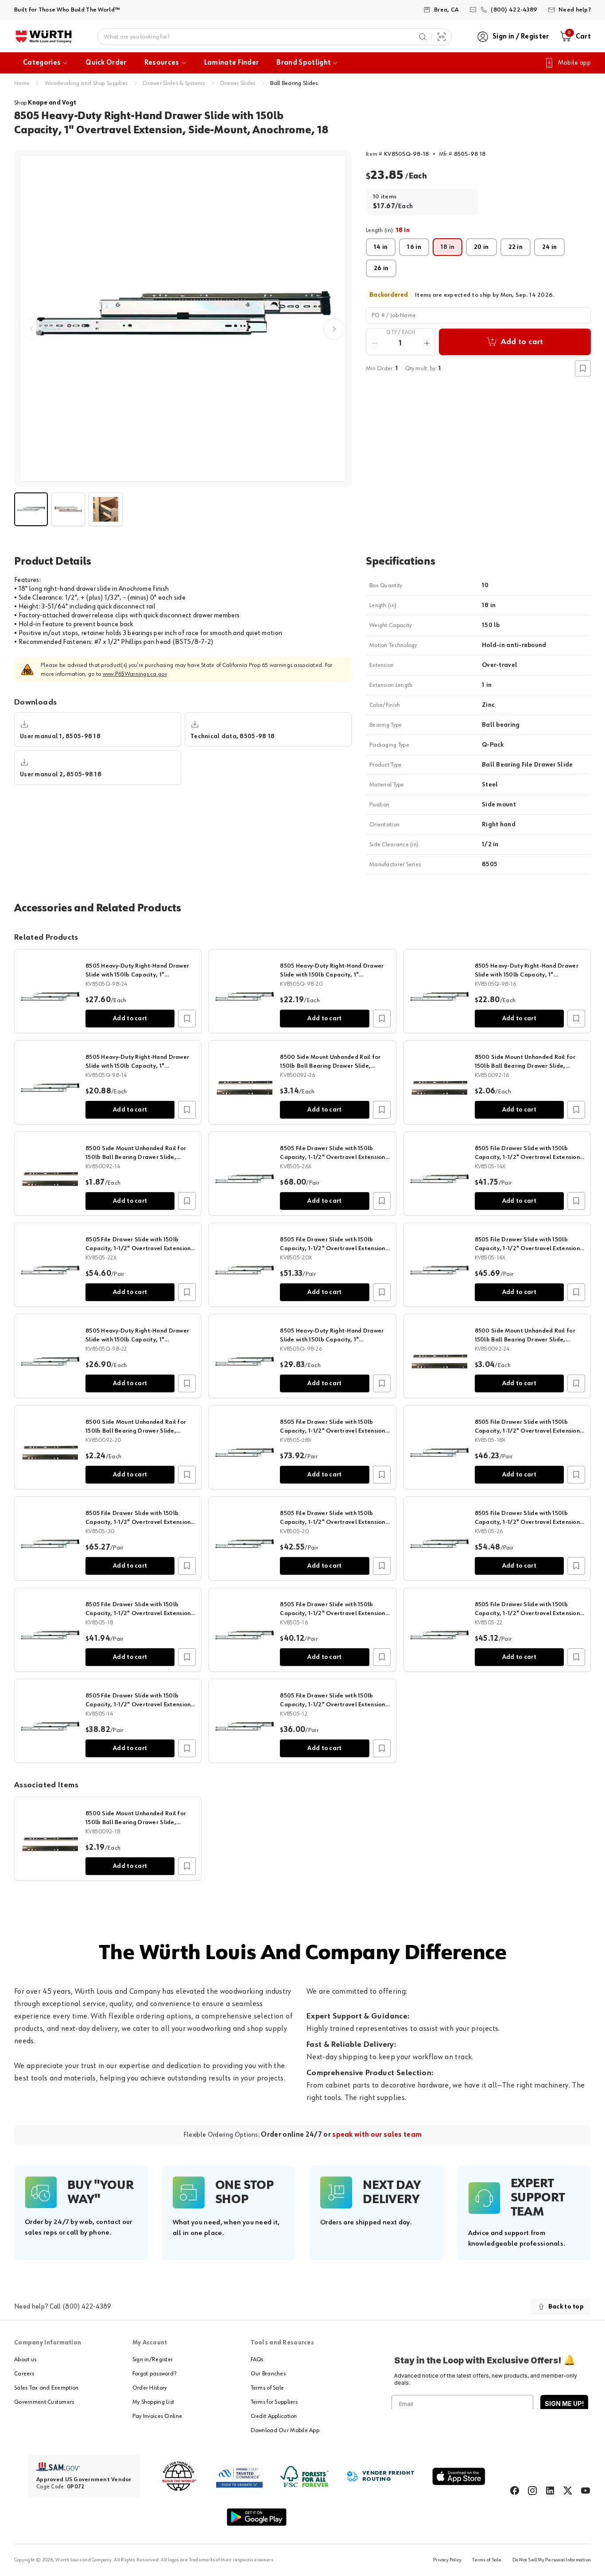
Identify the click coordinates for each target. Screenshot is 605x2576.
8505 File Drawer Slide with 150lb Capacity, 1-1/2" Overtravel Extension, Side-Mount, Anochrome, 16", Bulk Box (528, 1248)
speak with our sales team (377, 2135)
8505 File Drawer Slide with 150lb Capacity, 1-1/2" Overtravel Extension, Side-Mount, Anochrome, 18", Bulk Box (528, 1431)
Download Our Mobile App (285, 2430)
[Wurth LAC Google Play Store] (256, 2517)
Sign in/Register (153, 2359)
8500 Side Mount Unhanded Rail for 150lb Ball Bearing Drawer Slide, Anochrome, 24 (525, 1340)
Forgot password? (154, 2374)
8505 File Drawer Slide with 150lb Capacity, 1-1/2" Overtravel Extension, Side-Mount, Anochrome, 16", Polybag (334, 1613)
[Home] (44, 37)
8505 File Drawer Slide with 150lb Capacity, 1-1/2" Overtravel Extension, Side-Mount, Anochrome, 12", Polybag (334, 1704)
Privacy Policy (447, 2560)
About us (25, 2359)
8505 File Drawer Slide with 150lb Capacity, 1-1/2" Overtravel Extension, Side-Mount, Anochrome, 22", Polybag (529, 1613)
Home (22, 83)
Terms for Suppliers (274, 2402)
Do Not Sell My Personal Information (552, 2560)
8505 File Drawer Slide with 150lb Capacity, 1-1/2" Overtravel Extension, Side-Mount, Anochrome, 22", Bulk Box (139, 1248)
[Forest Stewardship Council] (304, 2477)
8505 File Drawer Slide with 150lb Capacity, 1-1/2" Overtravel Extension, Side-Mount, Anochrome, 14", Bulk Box (528, 1157)
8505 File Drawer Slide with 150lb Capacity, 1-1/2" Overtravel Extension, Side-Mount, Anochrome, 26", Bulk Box (334, 1157)
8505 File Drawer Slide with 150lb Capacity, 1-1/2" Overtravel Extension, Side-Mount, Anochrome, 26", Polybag (529, 1522)
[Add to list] (187, 1019)
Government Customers (44, 2402)
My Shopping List (153, 2402)
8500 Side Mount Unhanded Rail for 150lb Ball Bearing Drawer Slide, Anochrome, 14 (136, 1157)
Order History (150, 2388)
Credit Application (274, 2416)
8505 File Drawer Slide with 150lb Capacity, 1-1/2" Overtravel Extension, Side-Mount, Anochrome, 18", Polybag (139, 1613)
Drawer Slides (238, 83)
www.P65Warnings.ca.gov (135, 674)
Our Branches (268, 2374)
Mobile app (574, 63)
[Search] (423, 37)
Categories (42, 63)
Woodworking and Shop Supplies (86, 83)
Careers (24, 2374)
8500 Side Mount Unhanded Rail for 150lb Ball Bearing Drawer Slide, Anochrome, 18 (136, 1822)
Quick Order (106, 63)
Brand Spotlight (304, 63)
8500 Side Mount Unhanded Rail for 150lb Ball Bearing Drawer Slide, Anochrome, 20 (136, 1431)
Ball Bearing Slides (294, 83)
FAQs (257, 2359)
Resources (162, 63)
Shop (45, 103)
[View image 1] (183, 318)
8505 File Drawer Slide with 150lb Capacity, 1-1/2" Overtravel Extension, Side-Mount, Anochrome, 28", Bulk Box (334, 1431)
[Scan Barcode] (442, 37)
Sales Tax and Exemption (46, 2388)
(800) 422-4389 (87, 2307)
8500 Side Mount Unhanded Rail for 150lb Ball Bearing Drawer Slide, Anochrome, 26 (330, 1066)
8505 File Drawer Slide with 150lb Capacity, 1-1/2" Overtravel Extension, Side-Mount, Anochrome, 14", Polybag (139, 1704)
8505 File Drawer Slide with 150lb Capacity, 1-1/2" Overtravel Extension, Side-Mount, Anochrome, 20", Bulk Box (334, 1248)
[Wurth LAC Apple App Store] (459, 2476)
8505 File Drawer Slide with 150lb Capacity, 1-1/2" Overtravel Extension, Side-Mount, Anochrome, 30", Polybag (139, 1522)
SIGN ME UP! (564, 2404)
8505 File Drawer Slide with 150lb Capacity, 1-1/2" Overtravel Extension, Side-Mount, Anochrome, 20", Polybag (334, 1522)
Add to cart (130, 1019)
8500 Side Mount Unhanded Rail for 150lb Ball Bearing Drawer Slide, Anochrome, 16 (525, 1066)
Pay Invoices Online (157, 2416)
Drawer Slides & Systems (174, 83)
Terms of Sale (268, 2388)
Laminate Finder (232, 63)
